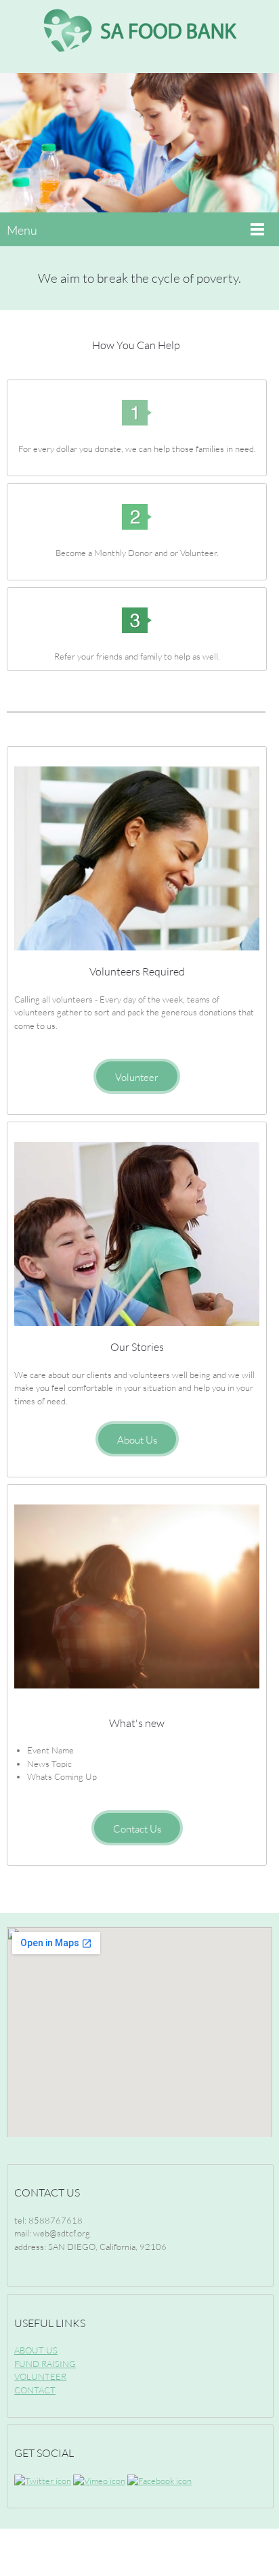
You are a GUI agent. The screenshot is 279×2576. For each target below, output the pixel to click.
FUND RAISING (45, 2364)
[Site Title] (139, 37)
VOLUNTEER (40, 2376)
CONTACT (35, 2390)
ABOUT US (36, 2350)
